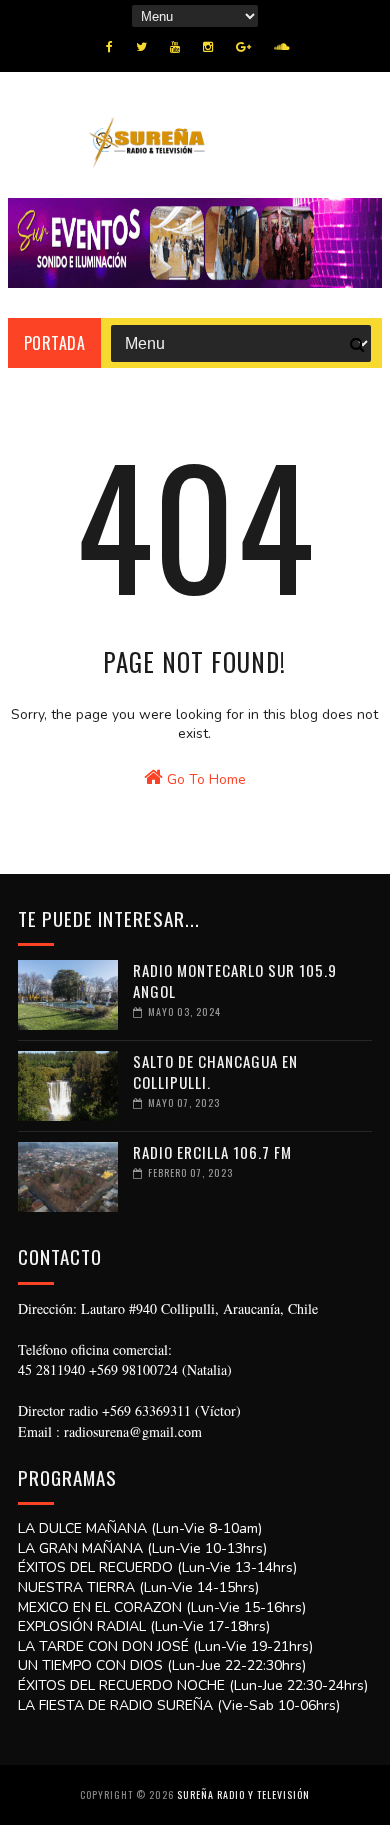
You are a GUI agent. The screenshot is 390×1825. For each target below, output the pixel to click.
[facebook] (109, 47)
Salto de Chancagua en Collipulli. (215, 1071)
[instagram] (208, 47)
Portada (55, 343)
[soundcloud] (281, 47)
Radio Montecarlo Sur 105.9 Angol (235, 980)
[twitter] (141, 47)
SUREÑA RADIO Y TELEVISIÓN (243, 1794)
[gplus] (243, 47)
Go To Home (204, 779)
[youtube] (175, 47)
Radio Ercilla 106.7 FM (212, 1152)
